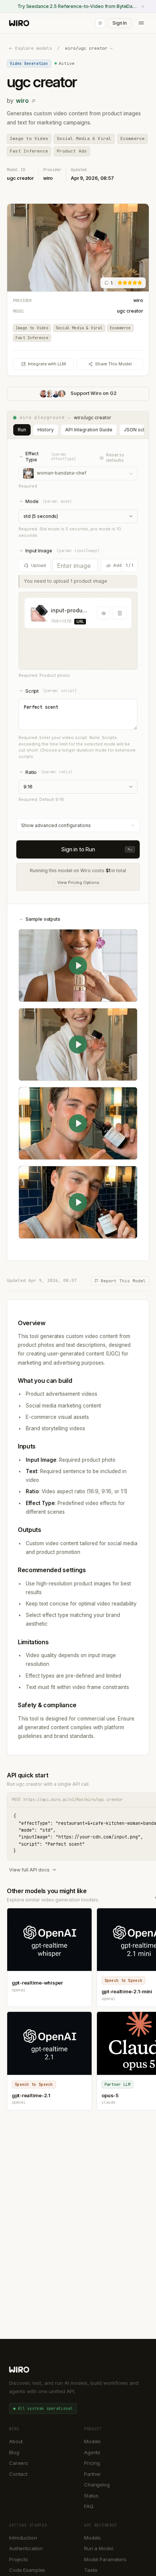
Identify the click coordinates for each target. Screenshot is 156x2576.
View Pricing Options (78, 882)
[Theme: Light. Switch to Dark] (100, 23)
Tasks (91, 2570)
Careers (19, 2463)
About (16, 2441)
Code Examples (27, 2570)
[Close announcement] (143, 6)
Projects (19, 2559)
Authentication (26, 2548)
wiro (22, 101)
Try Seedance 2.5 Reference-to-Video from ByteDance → (78, 6)
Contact (18, 2474)
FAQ (89, 2506)
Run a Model (99, 2548)
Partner (93, 2474)
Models (92, 2441)
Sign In (120, 23)
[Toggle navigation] (141, 23)
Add (117, 565)
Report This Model (123, 1281)
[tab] (22, 430)
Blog (14, 2452)
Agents (92, 2452)
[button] (78, 631)
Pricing (92, 2463)
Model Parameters (105, 2559)
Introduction (23, 2538)
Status (91, 2496)
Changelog (97, 2485)
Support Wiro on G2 (94, 393)
